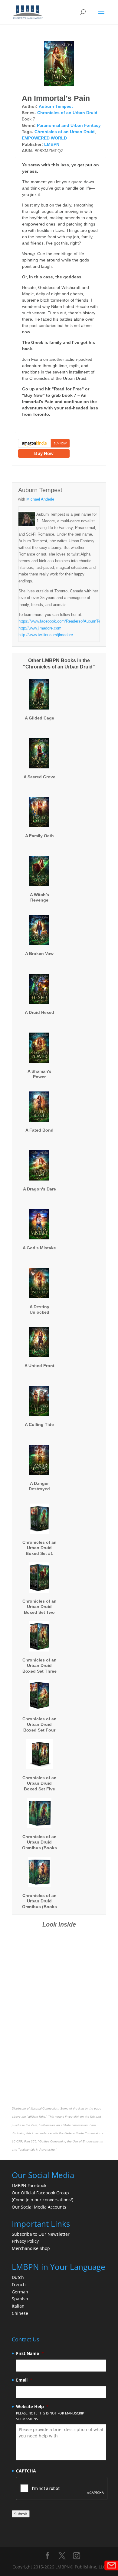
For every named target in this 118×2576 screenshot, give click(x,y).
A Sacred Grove (39, 777)
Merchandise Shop (31, 2248)
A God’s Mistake (39, 1248)
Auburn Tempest (56, 106)
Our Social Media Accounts (39, 2207)
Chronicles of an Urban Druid (67, 113)
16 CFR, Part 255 (24, 2141)
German (20, 2292)
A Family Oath (39, 836)
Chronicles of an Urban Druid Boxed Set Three (39, 1665)
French (19, 2284)
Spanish (20, 2299)
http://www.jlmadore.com (40, 628)
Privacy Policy (25, 2241)
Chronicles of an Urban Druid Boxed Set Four (39, 1724)
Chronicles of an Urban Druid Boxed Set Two (39, 1607)
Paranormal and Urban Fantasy (69, 125)
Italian (18, 2306)
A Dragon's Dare (39, 1189)
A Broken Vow (39, 953)
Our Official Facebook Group (40, 2193)
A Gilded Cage (39, 718)
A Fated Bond (39, 1130)
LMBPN (52, 144)
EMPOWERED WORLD (44, 138)
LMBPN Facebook (30, 2185)
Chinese (20, 2313)
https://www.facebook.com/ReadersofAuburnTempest (65, 621)
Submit (21, 2514)
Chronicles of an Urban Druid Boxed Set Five (39, 1783)
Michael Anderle (40, 499)
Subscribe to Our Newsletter (41, 2234)
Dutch (18, 2277)
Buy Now (44, 453)
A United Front (39, 1366)
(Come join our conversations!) (43, 2200)
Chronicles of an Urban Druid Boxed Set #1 (39, 1548)
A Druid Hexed (39, 1012)
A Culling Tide (39, 1424)
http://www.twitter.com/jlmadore (46, 635)
